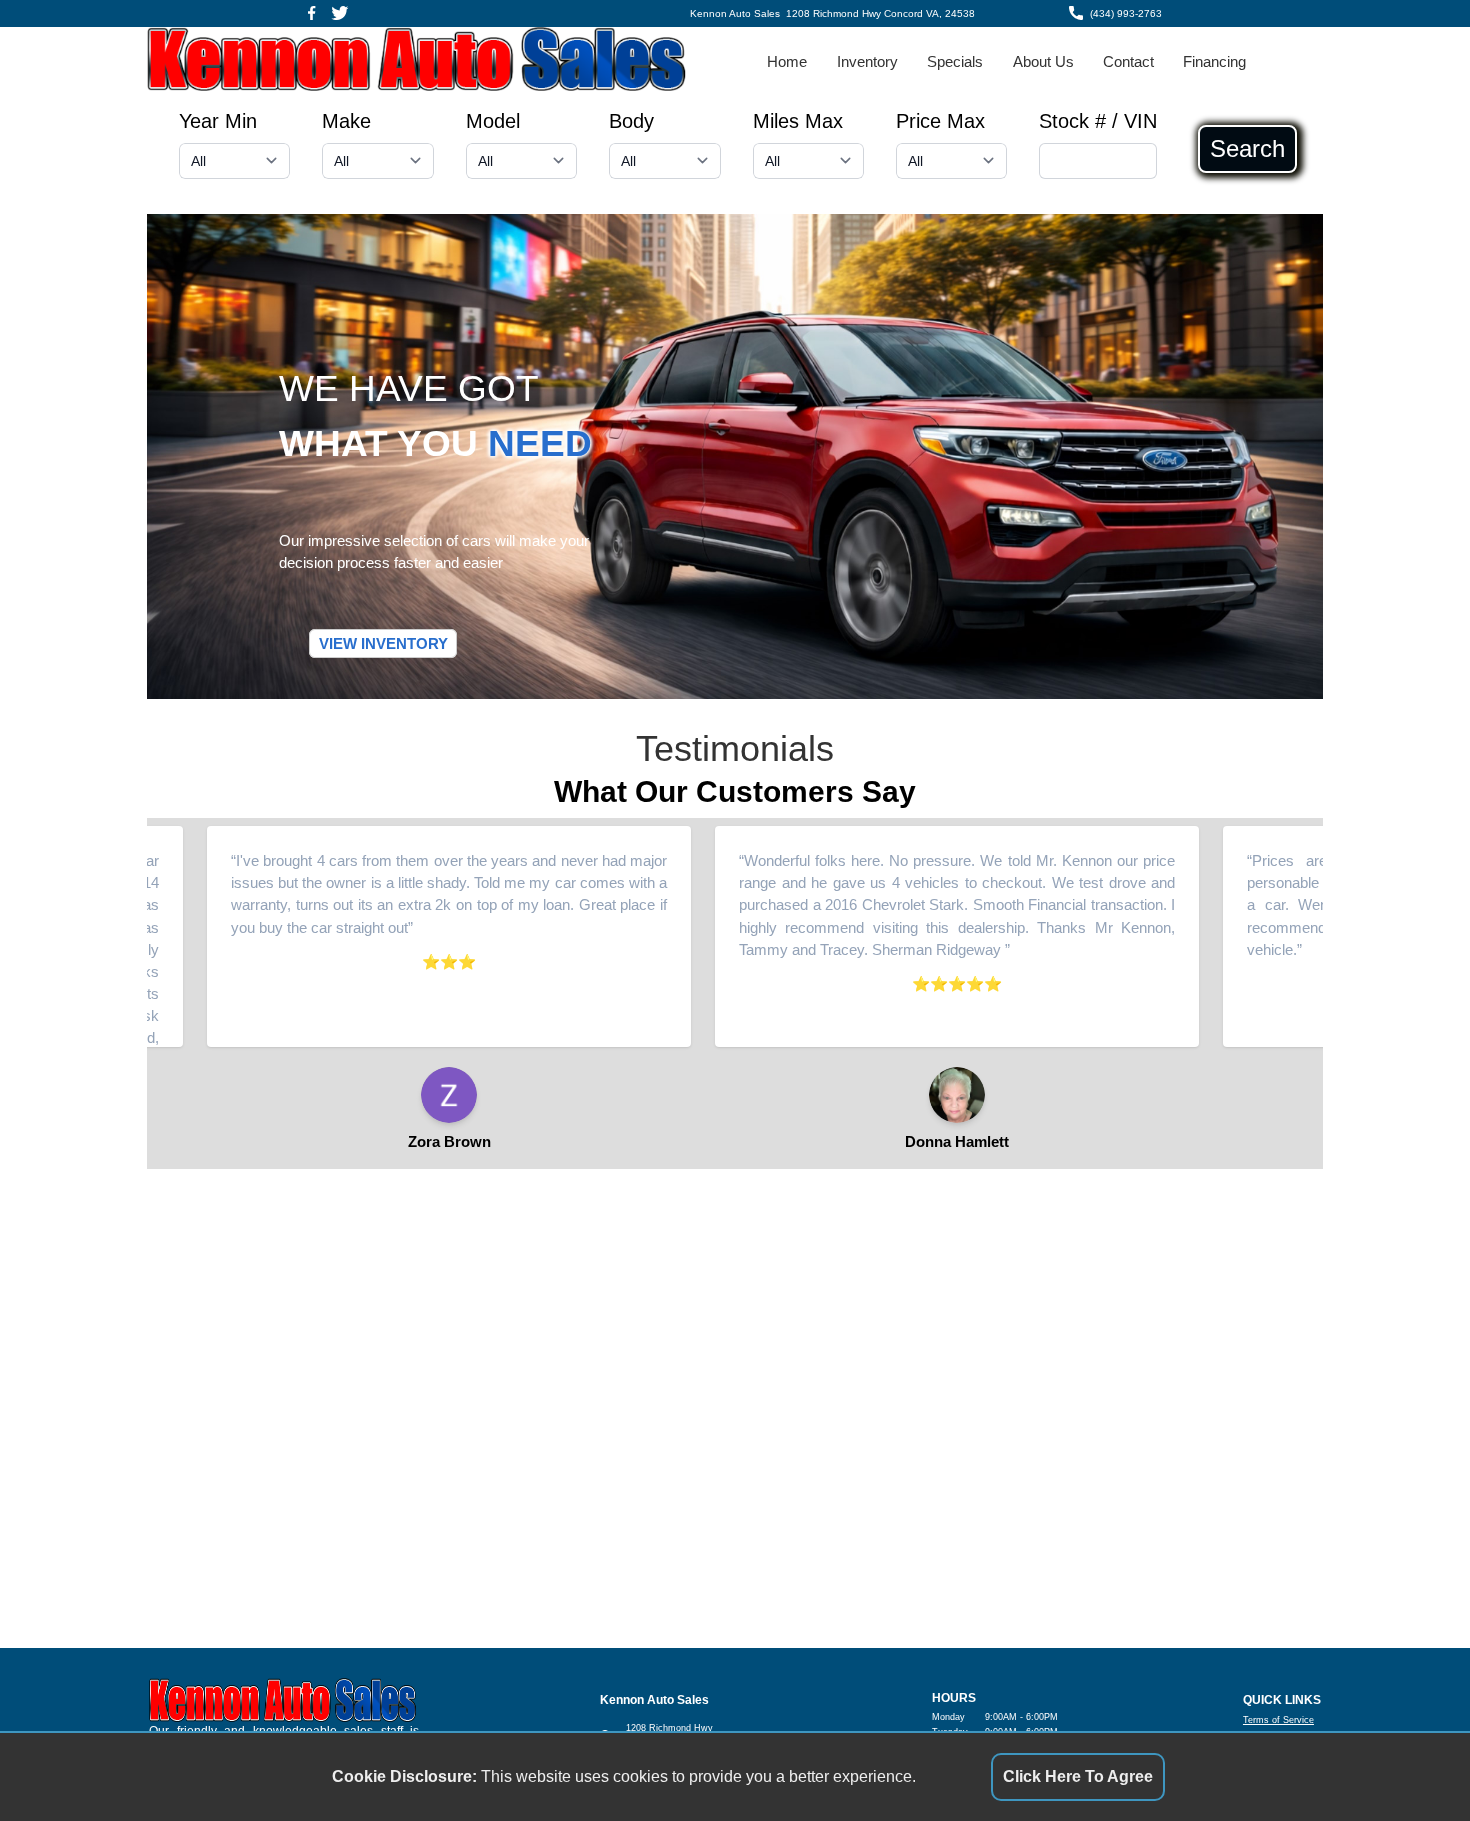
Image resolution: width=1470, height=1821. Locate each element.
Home (787, 62)
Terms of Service (1278, 1720)
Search (1247, 149)
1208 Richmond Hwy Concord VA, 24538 (880, 13)
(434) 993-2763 (1126, 13)
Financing (1214, 62)
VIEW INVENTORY (383, 644)
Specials (955, 62)
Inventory (867, 62)
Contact (1128, 62)
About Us (1043, 62)
